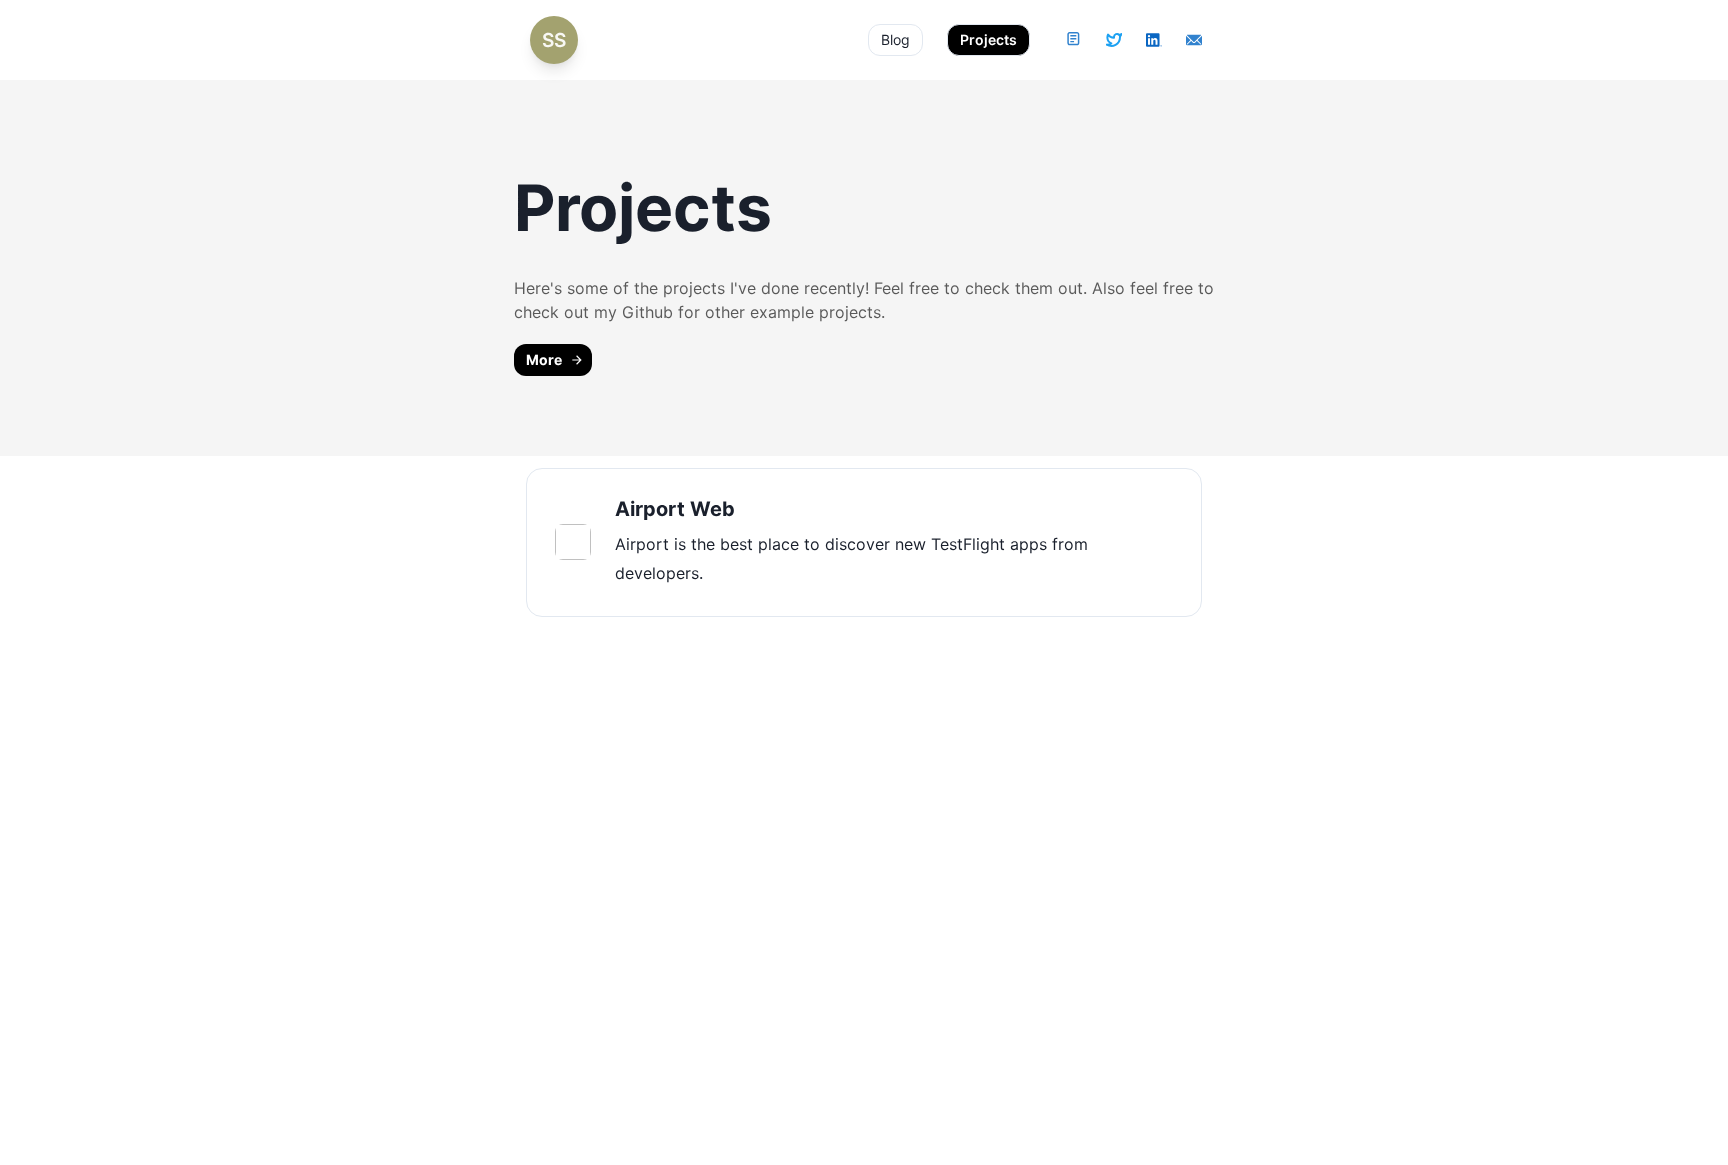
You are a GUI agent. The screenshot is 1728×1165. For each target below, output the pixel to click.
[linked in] (1154, 40)
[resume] (1074, 40)
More (544, 359)
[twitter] (1114, 40)
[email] (1194, 40)
